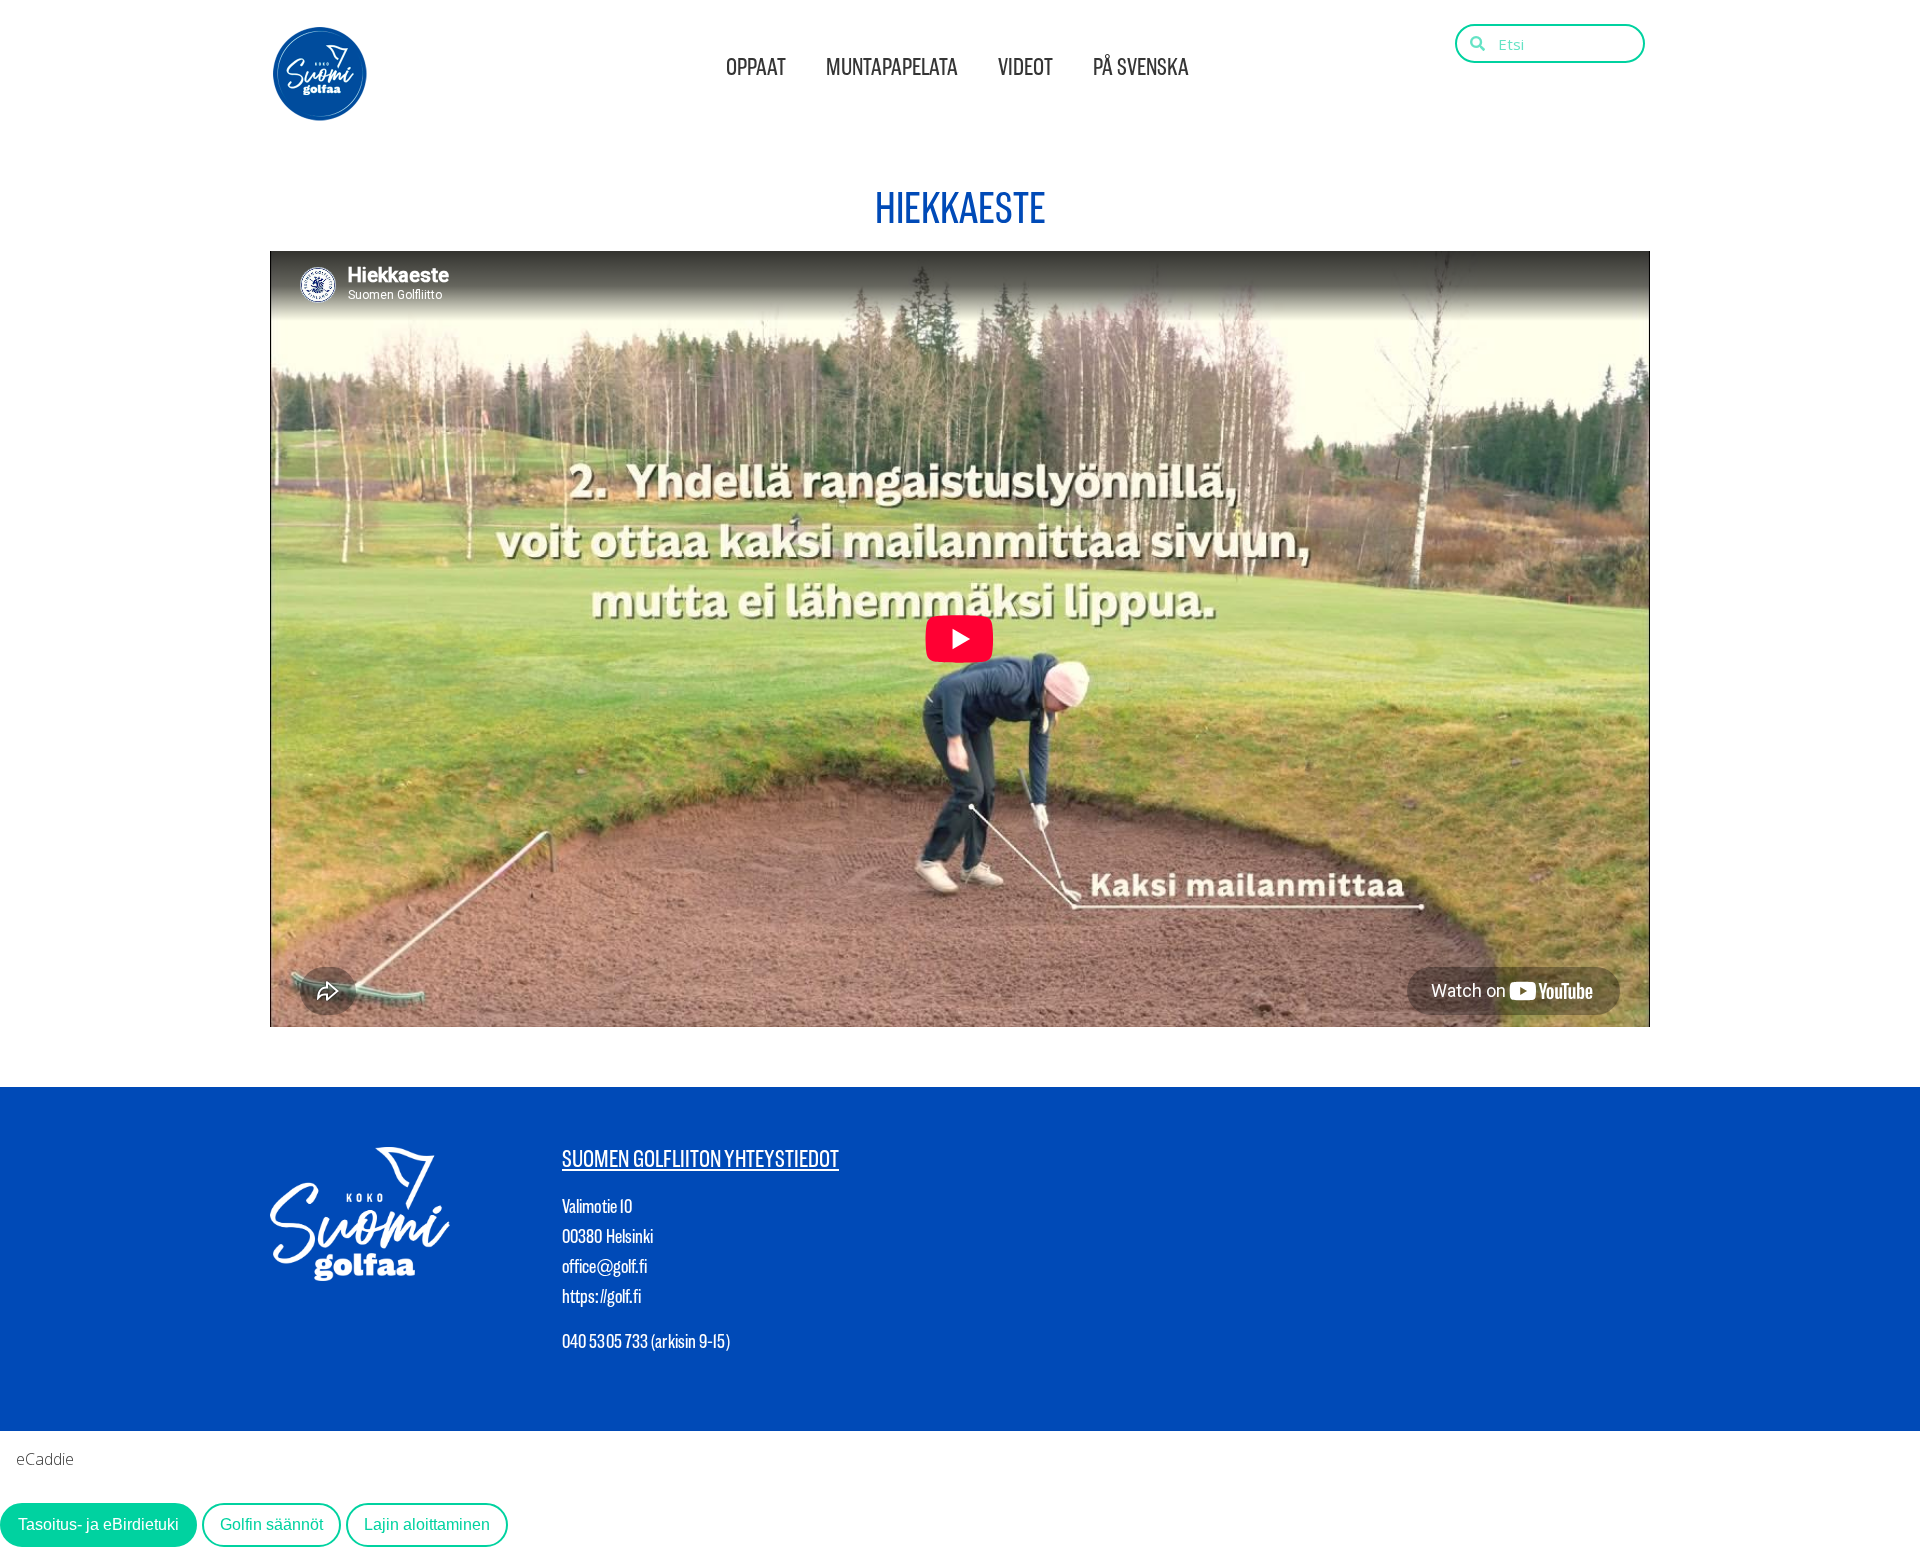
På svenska (1141, 67)
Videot (1025, 67)
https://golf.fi (602, 1296)
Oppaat (756, 67)
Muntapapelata (892, 67)
